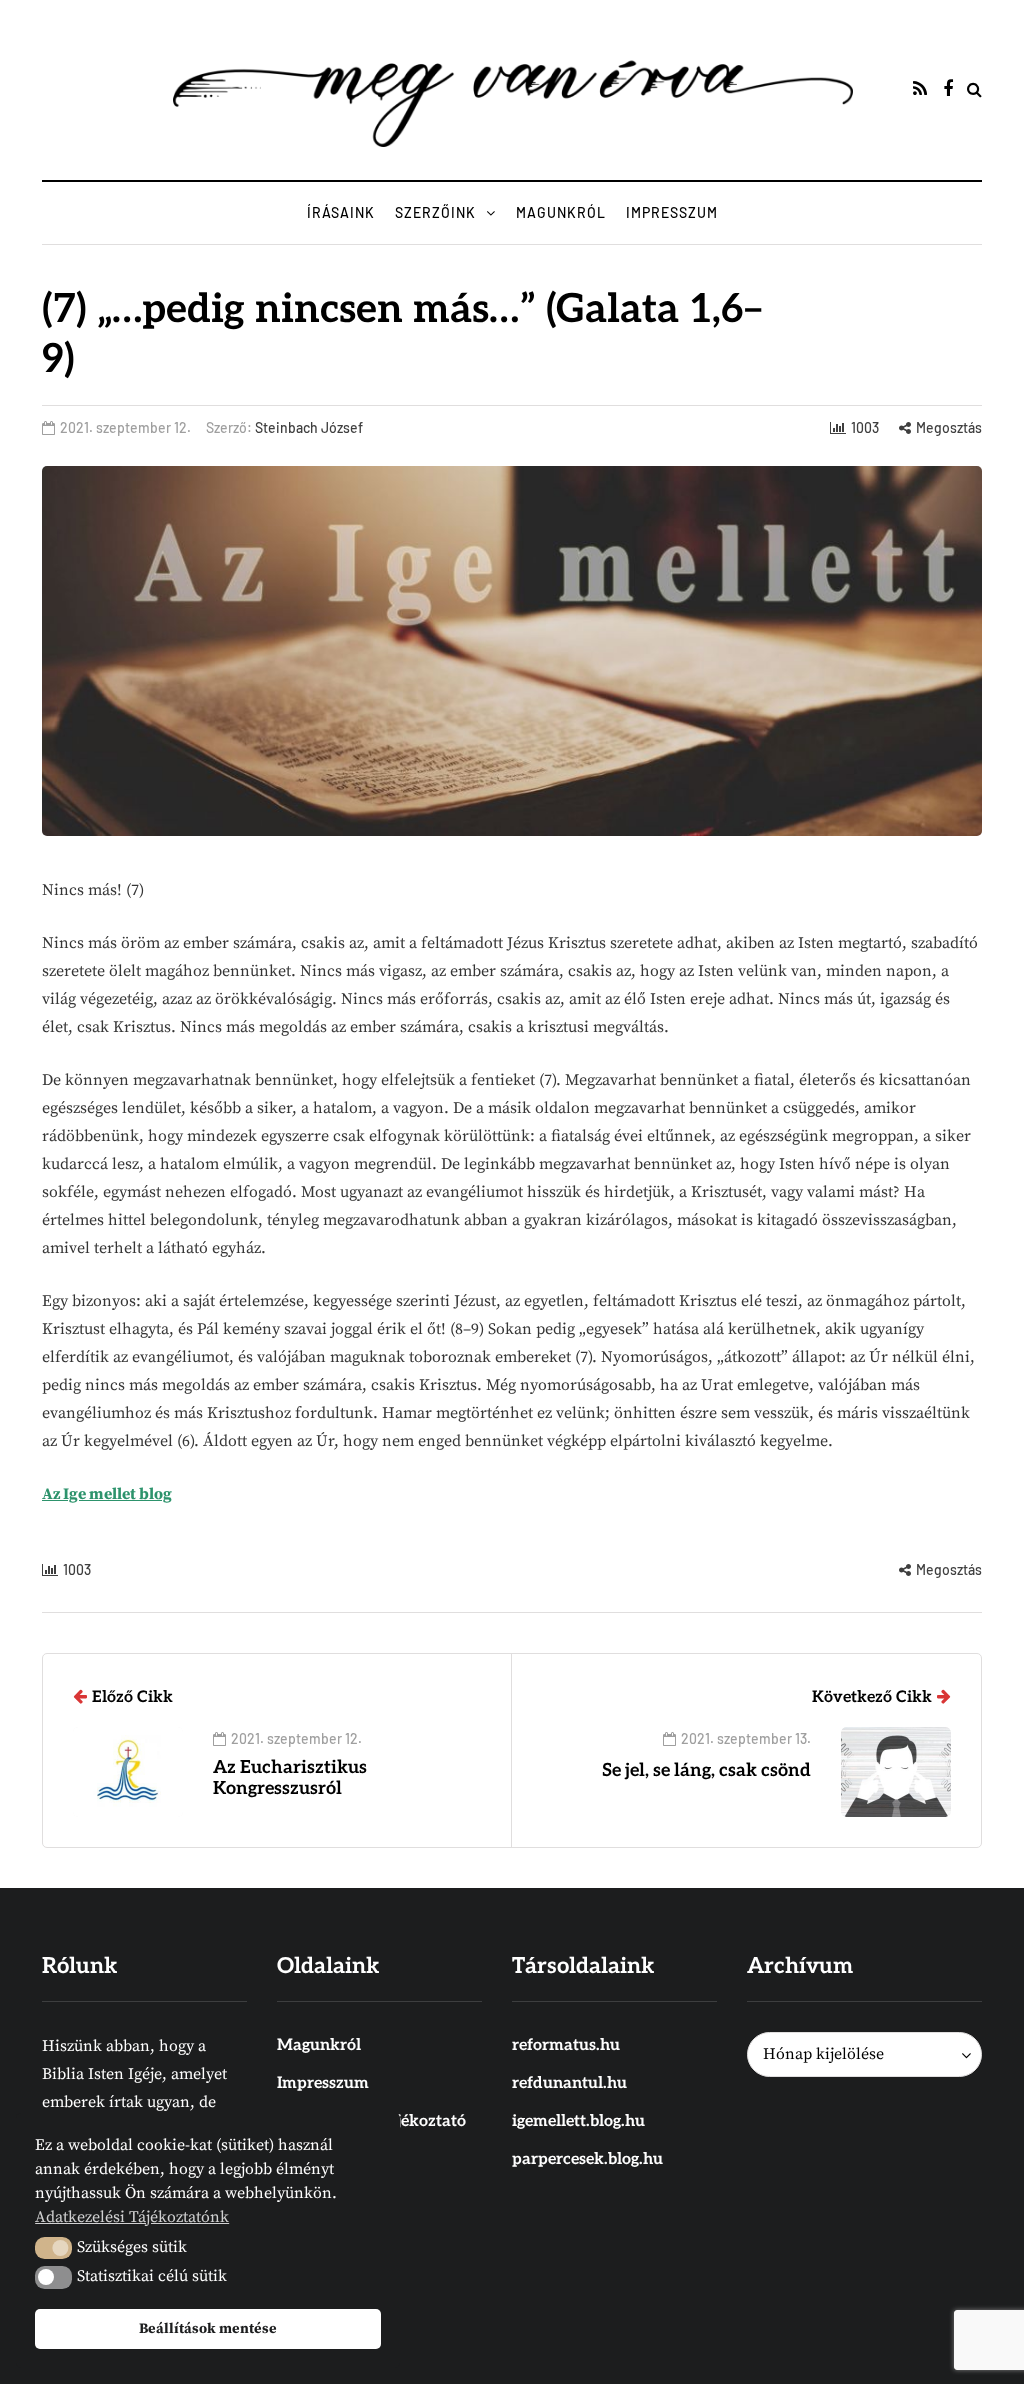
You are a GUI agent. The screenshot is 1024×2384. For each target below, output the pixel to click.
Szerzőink (435, 212)
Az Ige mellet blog (107, 1494)
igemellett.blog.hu (578, 2121)
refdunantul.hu (569, 2083)
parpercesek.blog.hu (587, 2159)
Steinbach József (309, 427)
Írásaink (341, 212)
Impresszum (672, 212)
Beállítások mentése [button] (208, 2329)
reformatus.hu (566, 2045)
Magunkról (561, 212)
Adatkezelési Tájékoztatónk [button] (132, 2217)
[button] (53, 2248)
